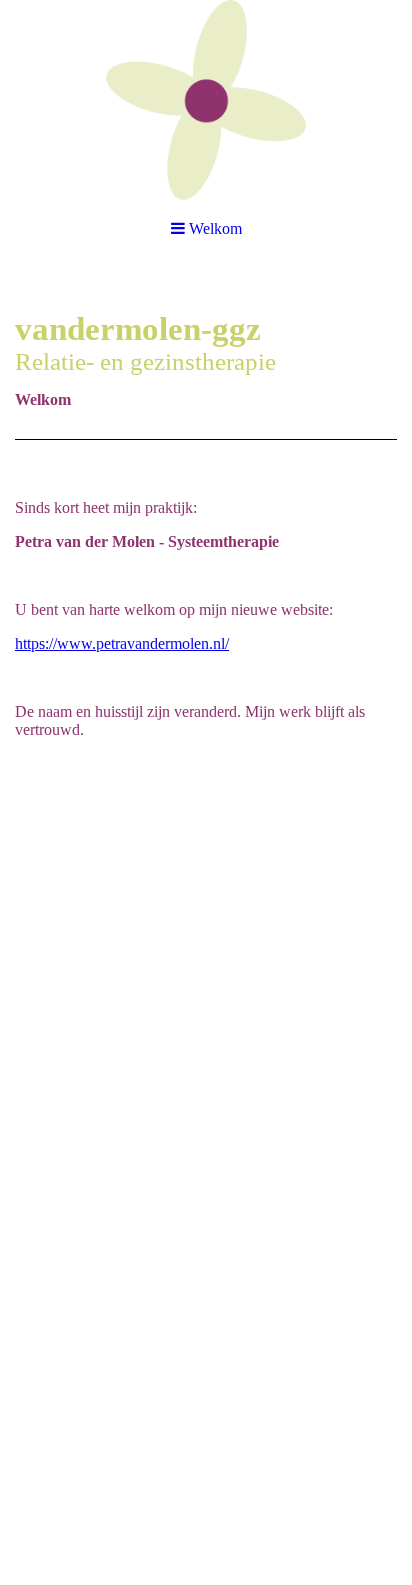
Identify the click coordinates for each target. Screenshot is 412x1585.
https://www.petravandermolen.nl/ (122, 643)
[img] (206, 100)
